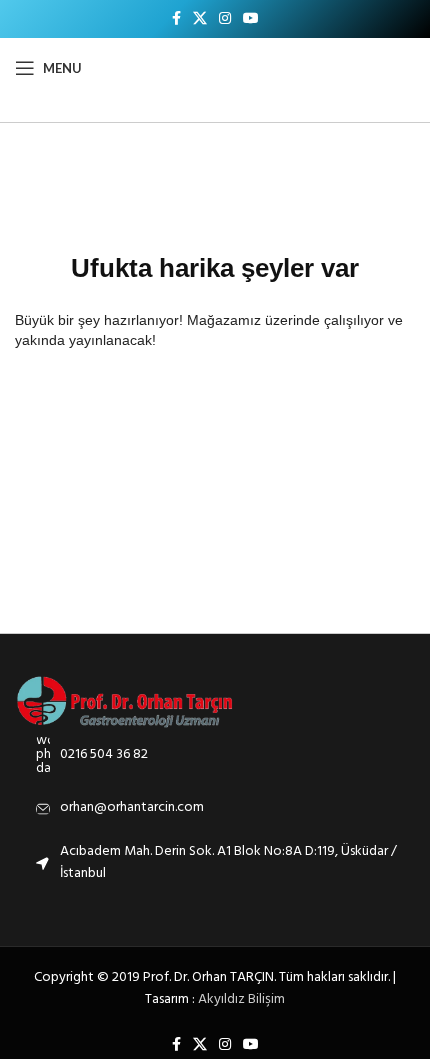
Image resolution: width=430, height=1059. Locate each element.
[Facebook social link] (176, 19)
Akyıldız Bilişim (241, 999)
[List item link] (215, 755)
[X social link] (200, 19)
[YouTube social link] (251, 19)
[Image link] (125, 701)
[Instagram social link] (225, 19)
